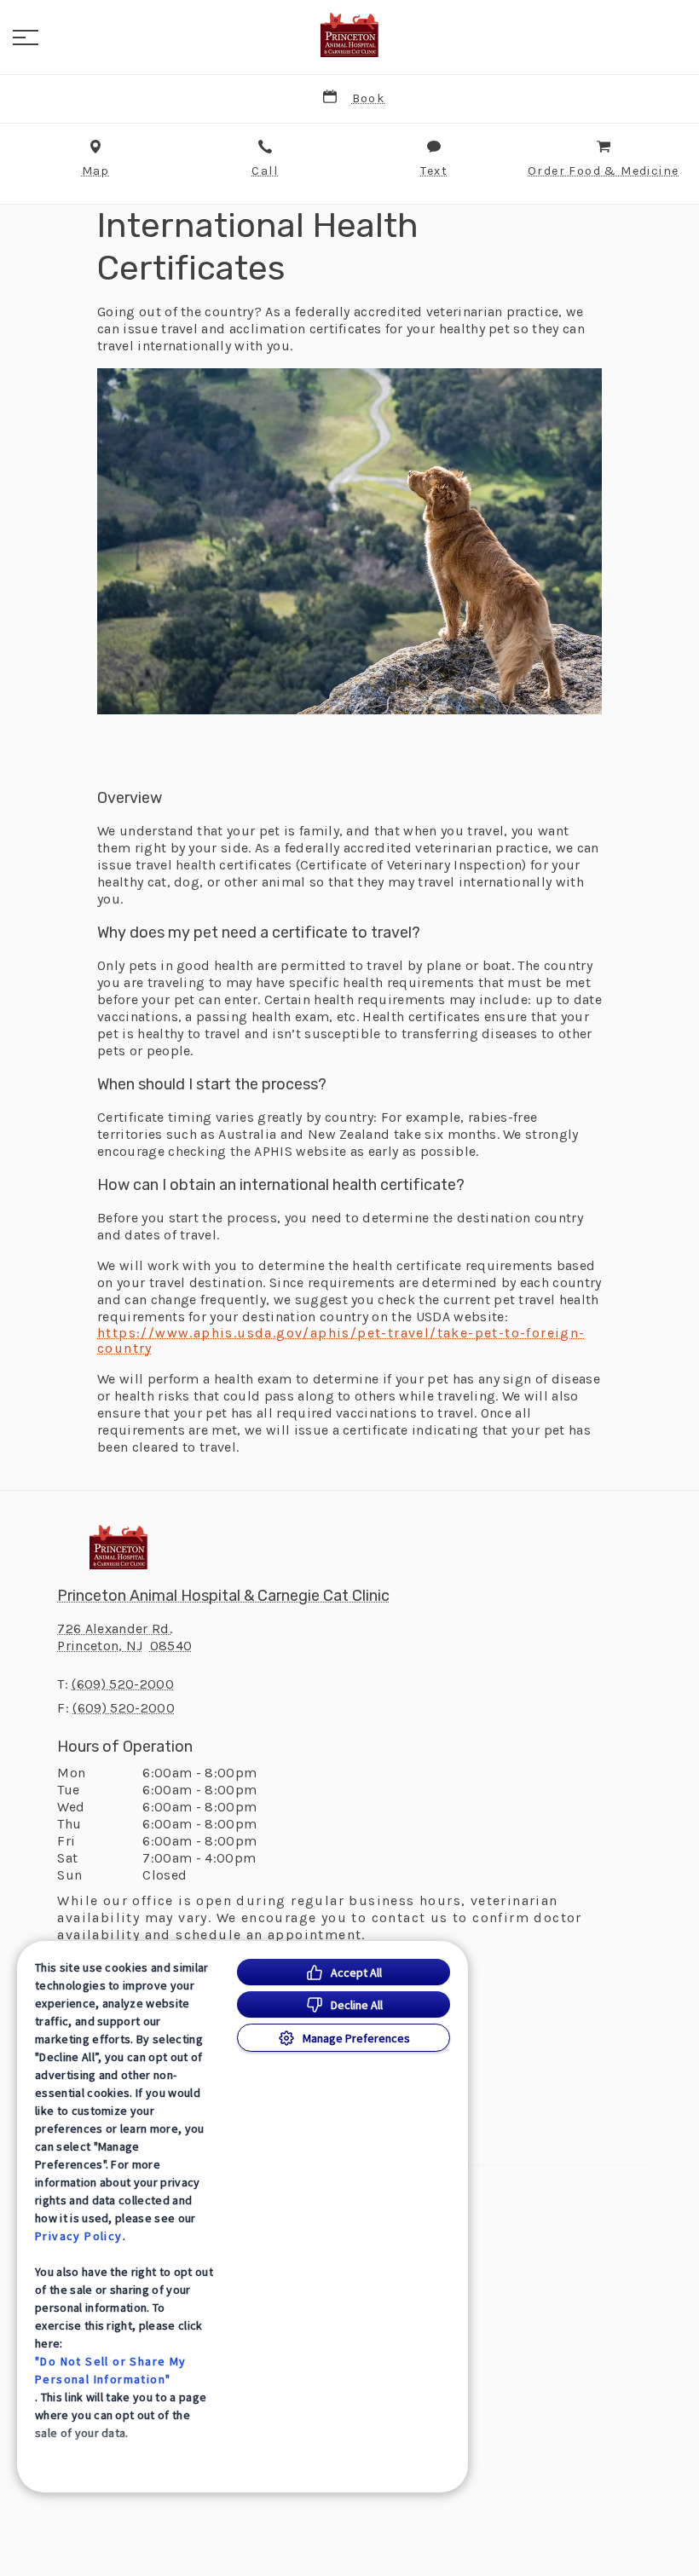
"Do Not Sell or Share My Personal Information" (111, 2370)
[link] (349, 35)
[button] (26, 38)
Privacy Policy (79, 2236)
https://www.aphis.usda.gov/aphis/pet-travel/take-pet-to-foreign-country (341, 1341)
